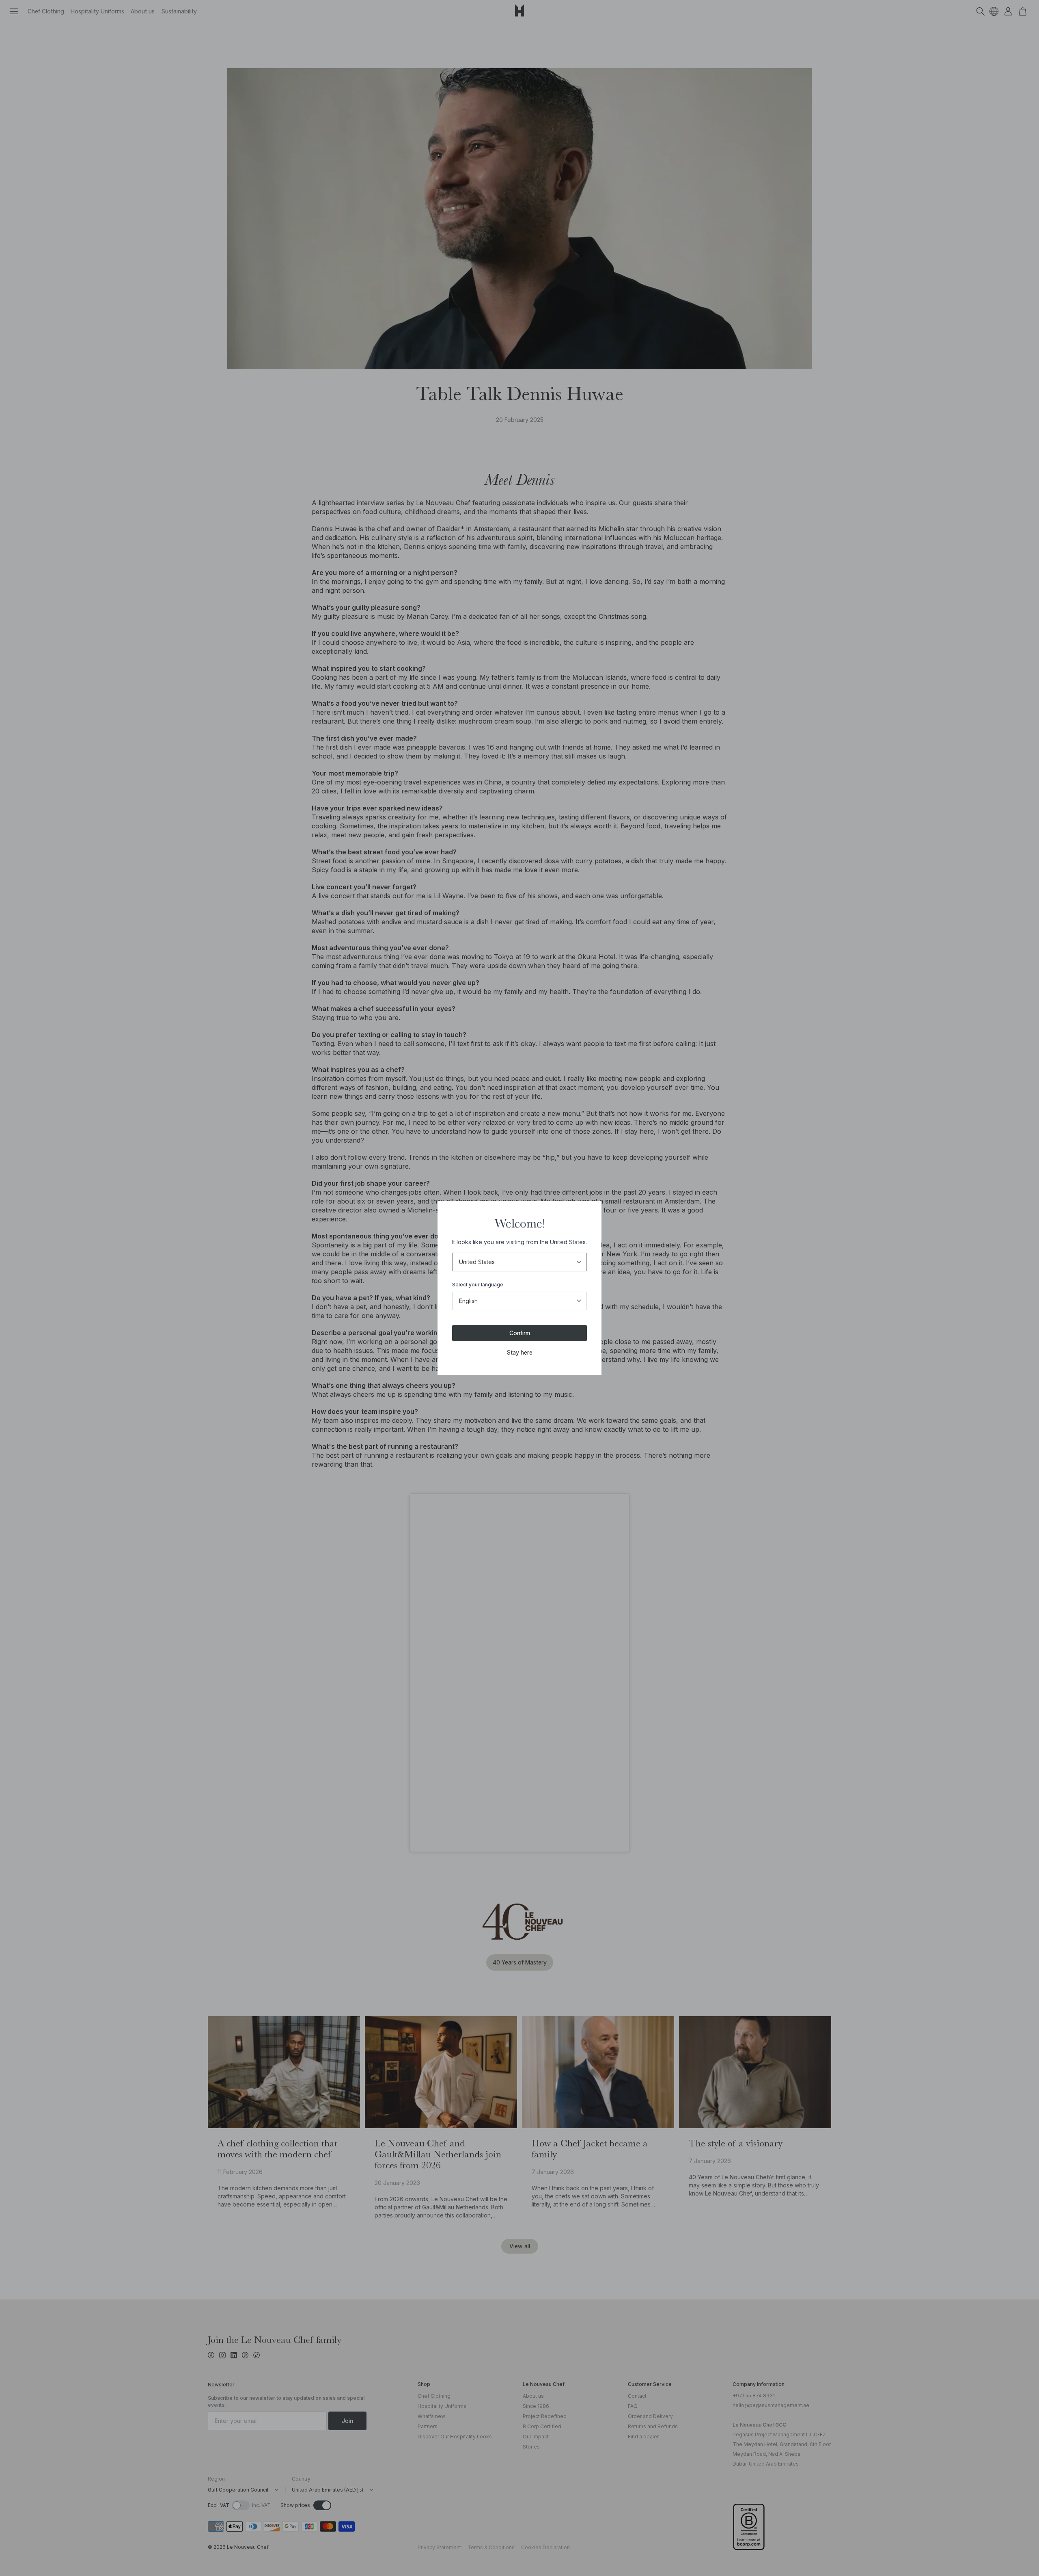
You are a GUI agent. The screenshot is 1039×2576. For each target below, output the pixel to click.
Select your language (478, 1285)
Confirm (520, 1333)
